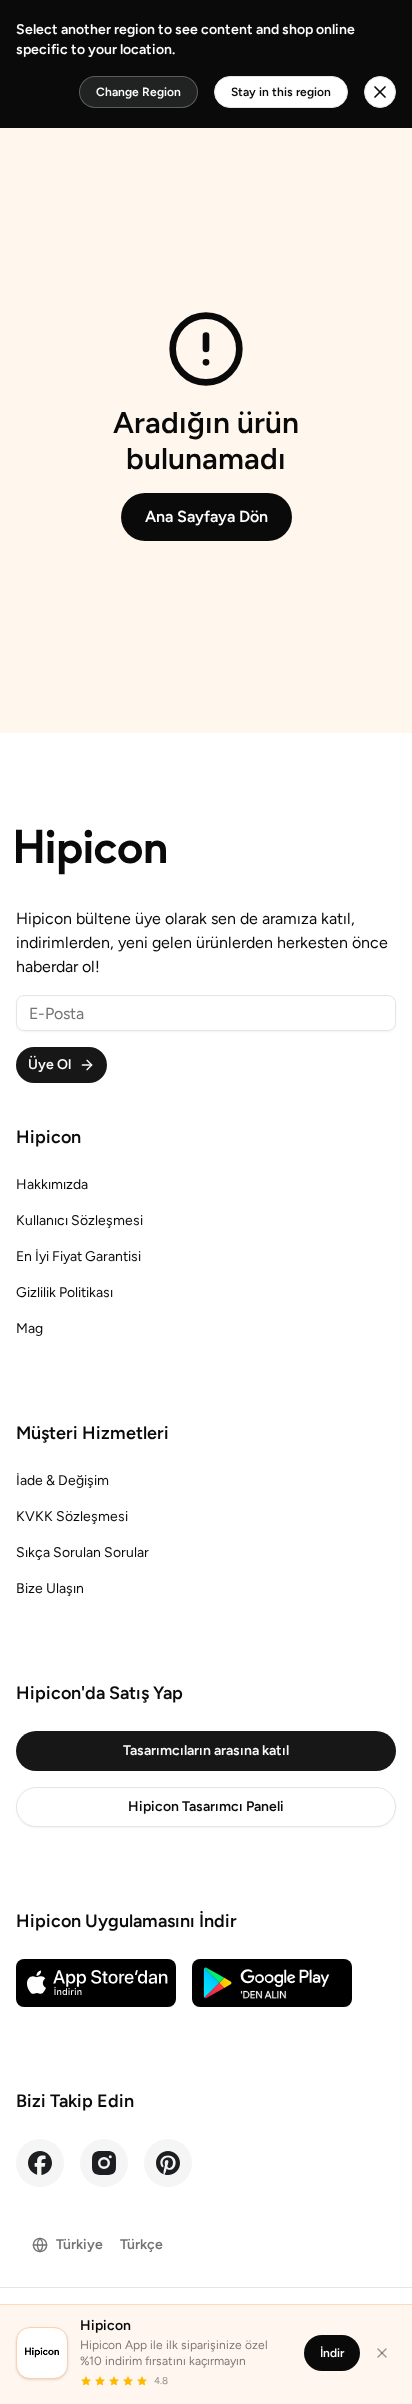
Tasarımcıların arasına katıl (206, 1750)
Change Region (138, 92)
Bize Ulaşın (50, 1588)
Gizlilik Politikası (64, 1292)
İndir (332, 2353)
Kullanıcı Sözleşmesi (79, 1220)
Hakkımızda (52, 1184)
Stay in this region (281, 92)
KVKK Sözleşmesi (72, 1516)
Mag (29, 1328)
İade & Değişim (62, 1480)
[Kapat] (382, 2353)
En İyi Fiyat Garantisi (78, 1256)
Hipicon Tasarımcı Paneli (206, 1806)
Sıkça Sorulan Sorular (82, 1552)
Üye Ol (49, 1064)
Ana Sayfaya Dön (206, 516)
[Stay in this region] (380, 92)
